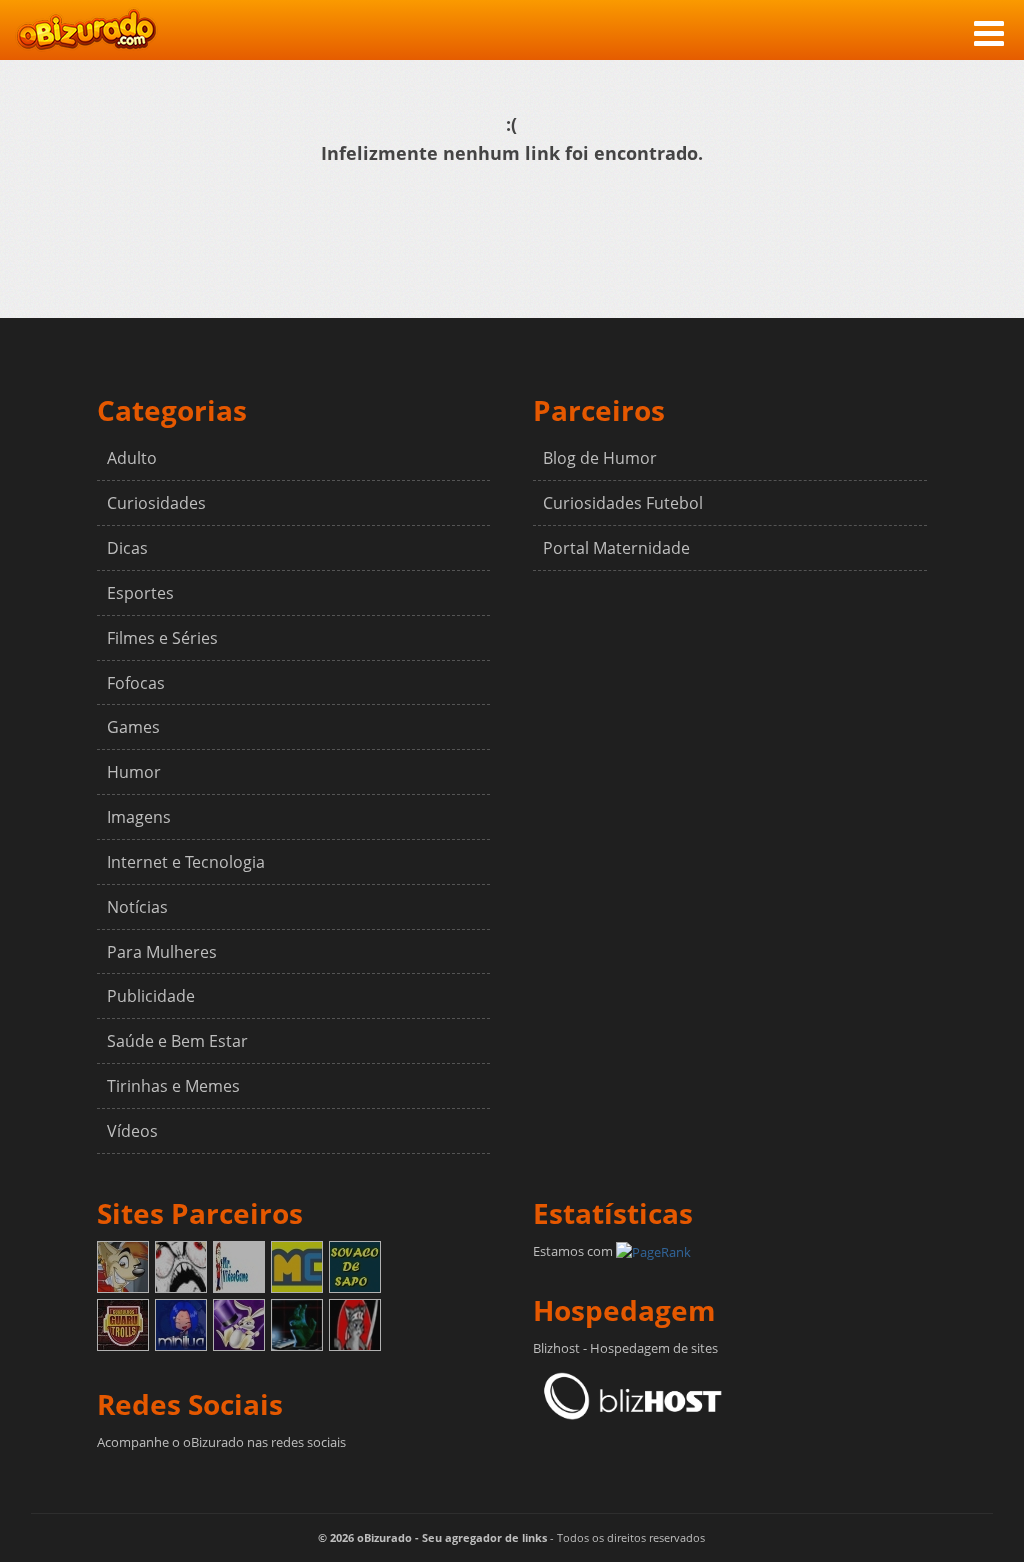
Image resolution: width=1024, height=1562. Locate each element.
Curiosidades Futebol (623, 503)
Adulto (132, 458)
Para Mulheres (162, 952)
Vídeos (132, 1131)
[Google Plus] (180, 1478)
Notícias (137, 907)
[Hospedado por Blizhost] (633, 1395)
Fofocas (136, 683)
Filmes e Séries (162, 638)
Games (133, 727)
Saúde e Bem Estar (177, 1041)
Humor (134, 772)
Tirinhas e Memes (173, 1086)
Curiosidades (156, 503)
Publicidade (151, 996)
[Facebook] (114, 1478)
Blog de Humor (600, 458)
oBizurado (86, 29)
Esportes (140, 593)
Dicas (127, 548)
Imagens (139, 817)
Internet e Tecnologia (186, 862)
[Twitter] (147, 1478)
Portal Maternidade (616, 548)
